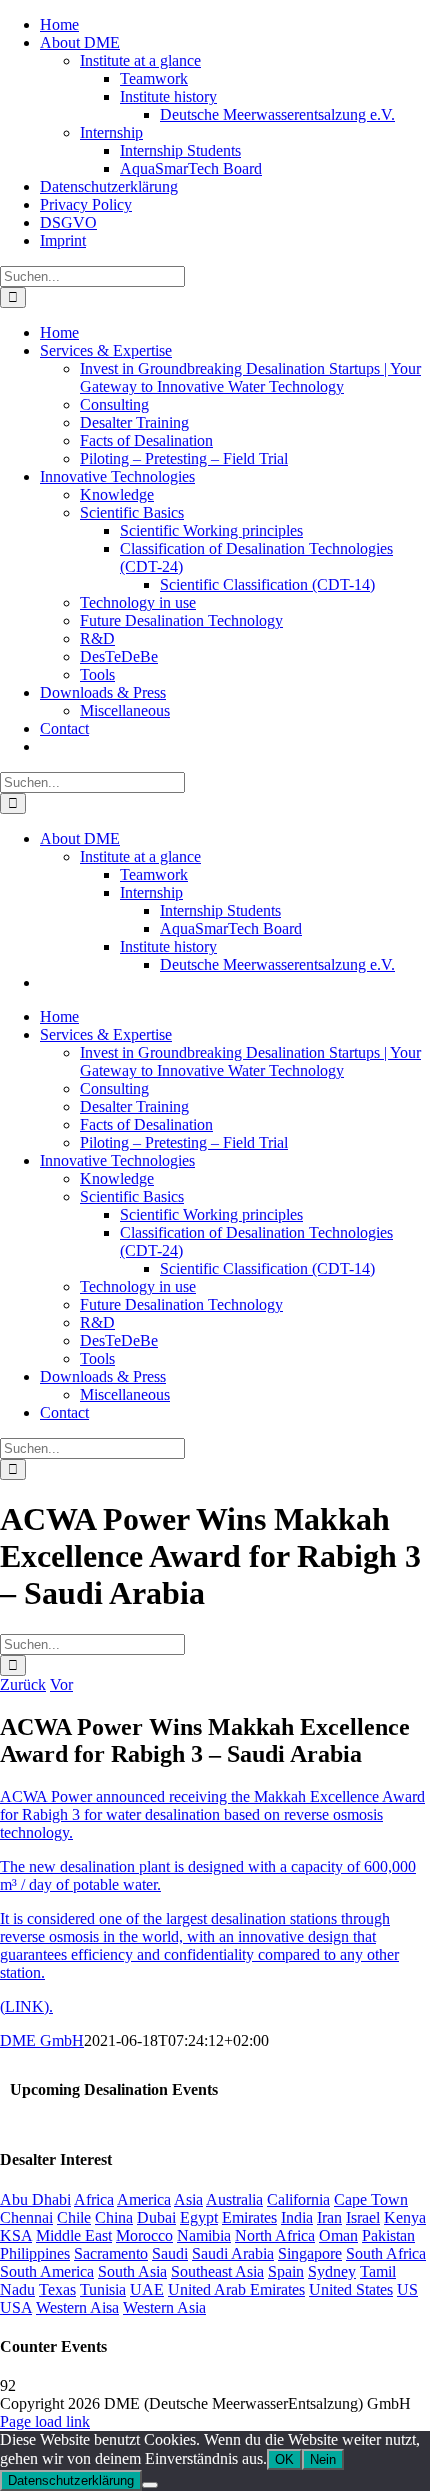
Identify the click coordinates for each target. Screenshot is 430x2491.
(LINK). (26, 2006)
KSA (16, 2235)
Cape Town (371, 2199)
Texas (57, 2289)
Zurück (23, 1684)
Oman (338, 2235)
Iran (329, 2217)
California (298, 2199)
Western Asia (164, 2307)
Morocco (144, 2235)
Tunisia (103, 2289)
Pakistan (388, 2235)
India (297, 2217)
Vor (61, 1684)
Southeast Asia (217, 2271)
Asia (188, 2199)
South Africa (386, 2253)
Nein (323, 2459)
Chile (74, 2217)
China (114, 2217)
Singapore (310, 2253)
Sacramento (111, 2253)
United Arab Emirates (236, 2289)
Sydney (332, 2271)
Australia (234, 2199)
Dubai (156, 2217)
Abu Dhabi (35, 2199)
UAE (147, 2289)
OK (284, 2459)
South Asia (132, 2271)
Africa (94, 2199)
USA (16, 2307)
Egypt (199, 2217)
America (144, 2199)
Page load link (45, 2421)
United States (351, 2289)
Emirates (249, 2217)
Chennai (26, 2217)
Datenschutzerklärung (71, 2480)
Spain (286, 2271)
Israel (363, 2217)
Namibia (204, 2235)
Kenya (405, 2217)
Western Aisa (77, 2307)
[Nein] (150, 2485)
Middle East (74, 2235)
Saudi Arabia (233, 2253)
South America (47, 2271)
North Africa (275, 2235)
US (407, 2289)
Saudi (170, 2253)
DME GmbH (42, 2040)
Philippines (35, 2253)
